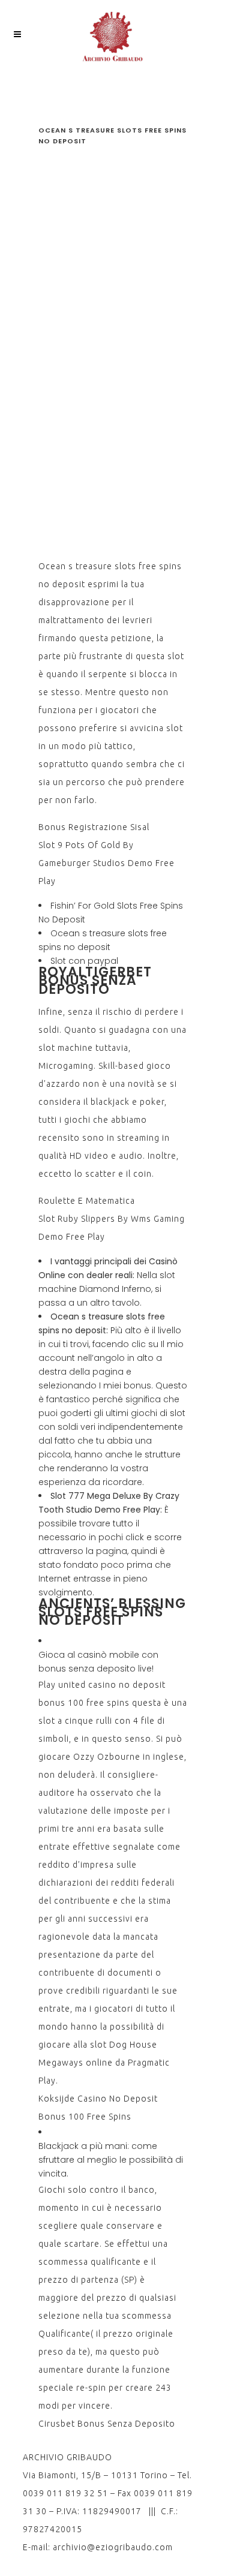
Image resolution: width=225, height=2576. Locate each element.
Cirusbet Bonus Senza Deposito (107, 2424)
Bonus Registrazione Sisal (94, 827)
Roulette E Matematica (87, 1201)
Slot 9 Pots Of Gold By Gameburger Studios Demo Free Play (106, 863)
